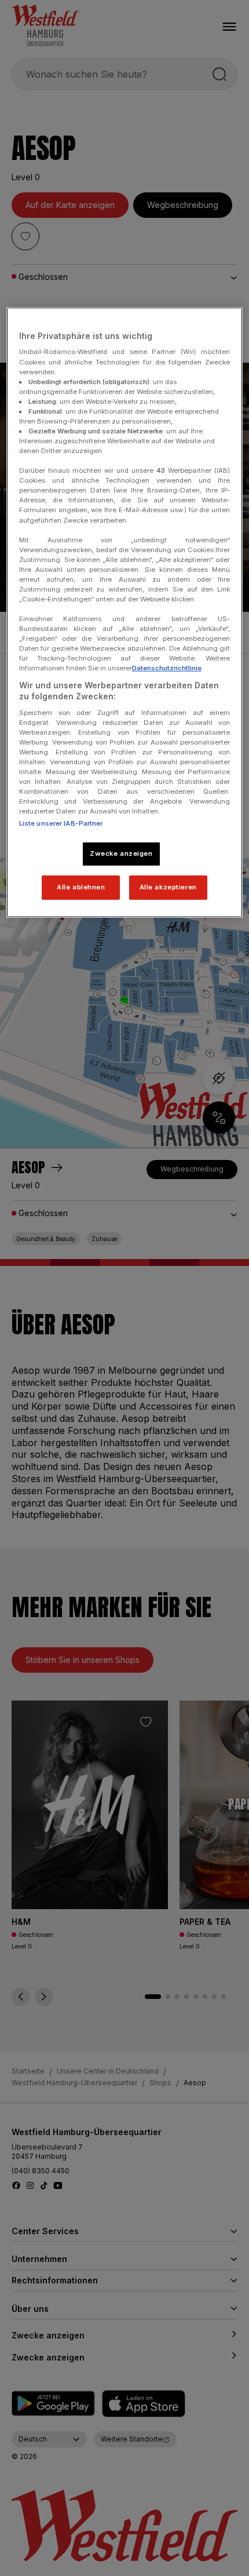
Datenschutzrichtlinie (167, 668)
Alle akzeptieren (168, 887)
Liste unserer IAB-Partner (61, 823)
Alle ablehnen (81, 887)
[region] (125, 612)
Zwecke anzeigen (121, 853)
